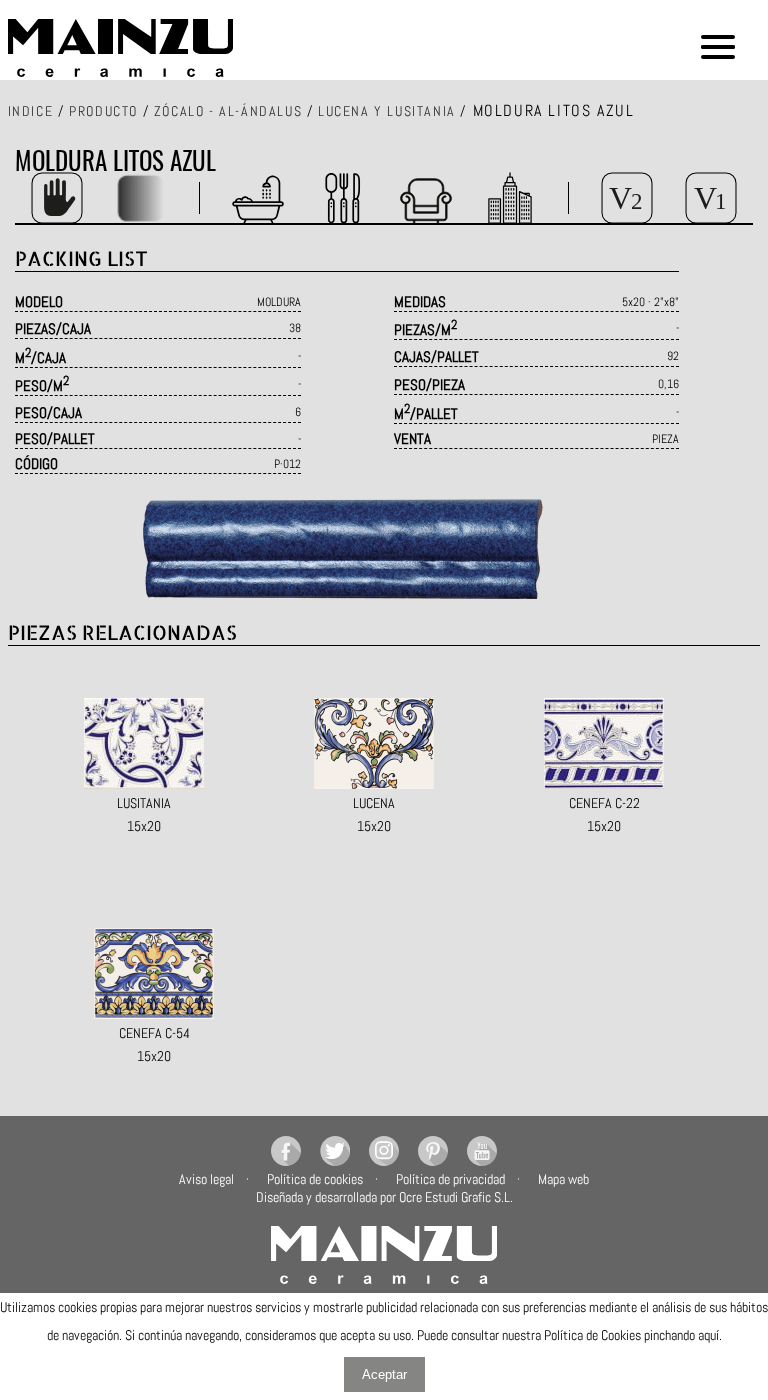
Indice (31, 111)
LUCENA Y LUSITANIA (387, 111)
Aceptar (384, 1374)
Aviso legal (206, 1179)
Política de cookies (315, 1179)
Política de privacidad (450, 1179)
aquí (708, 1335)
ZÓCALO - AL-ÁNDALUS (228, 111)
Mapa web (563, 1179)
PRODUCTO (103, 111)
